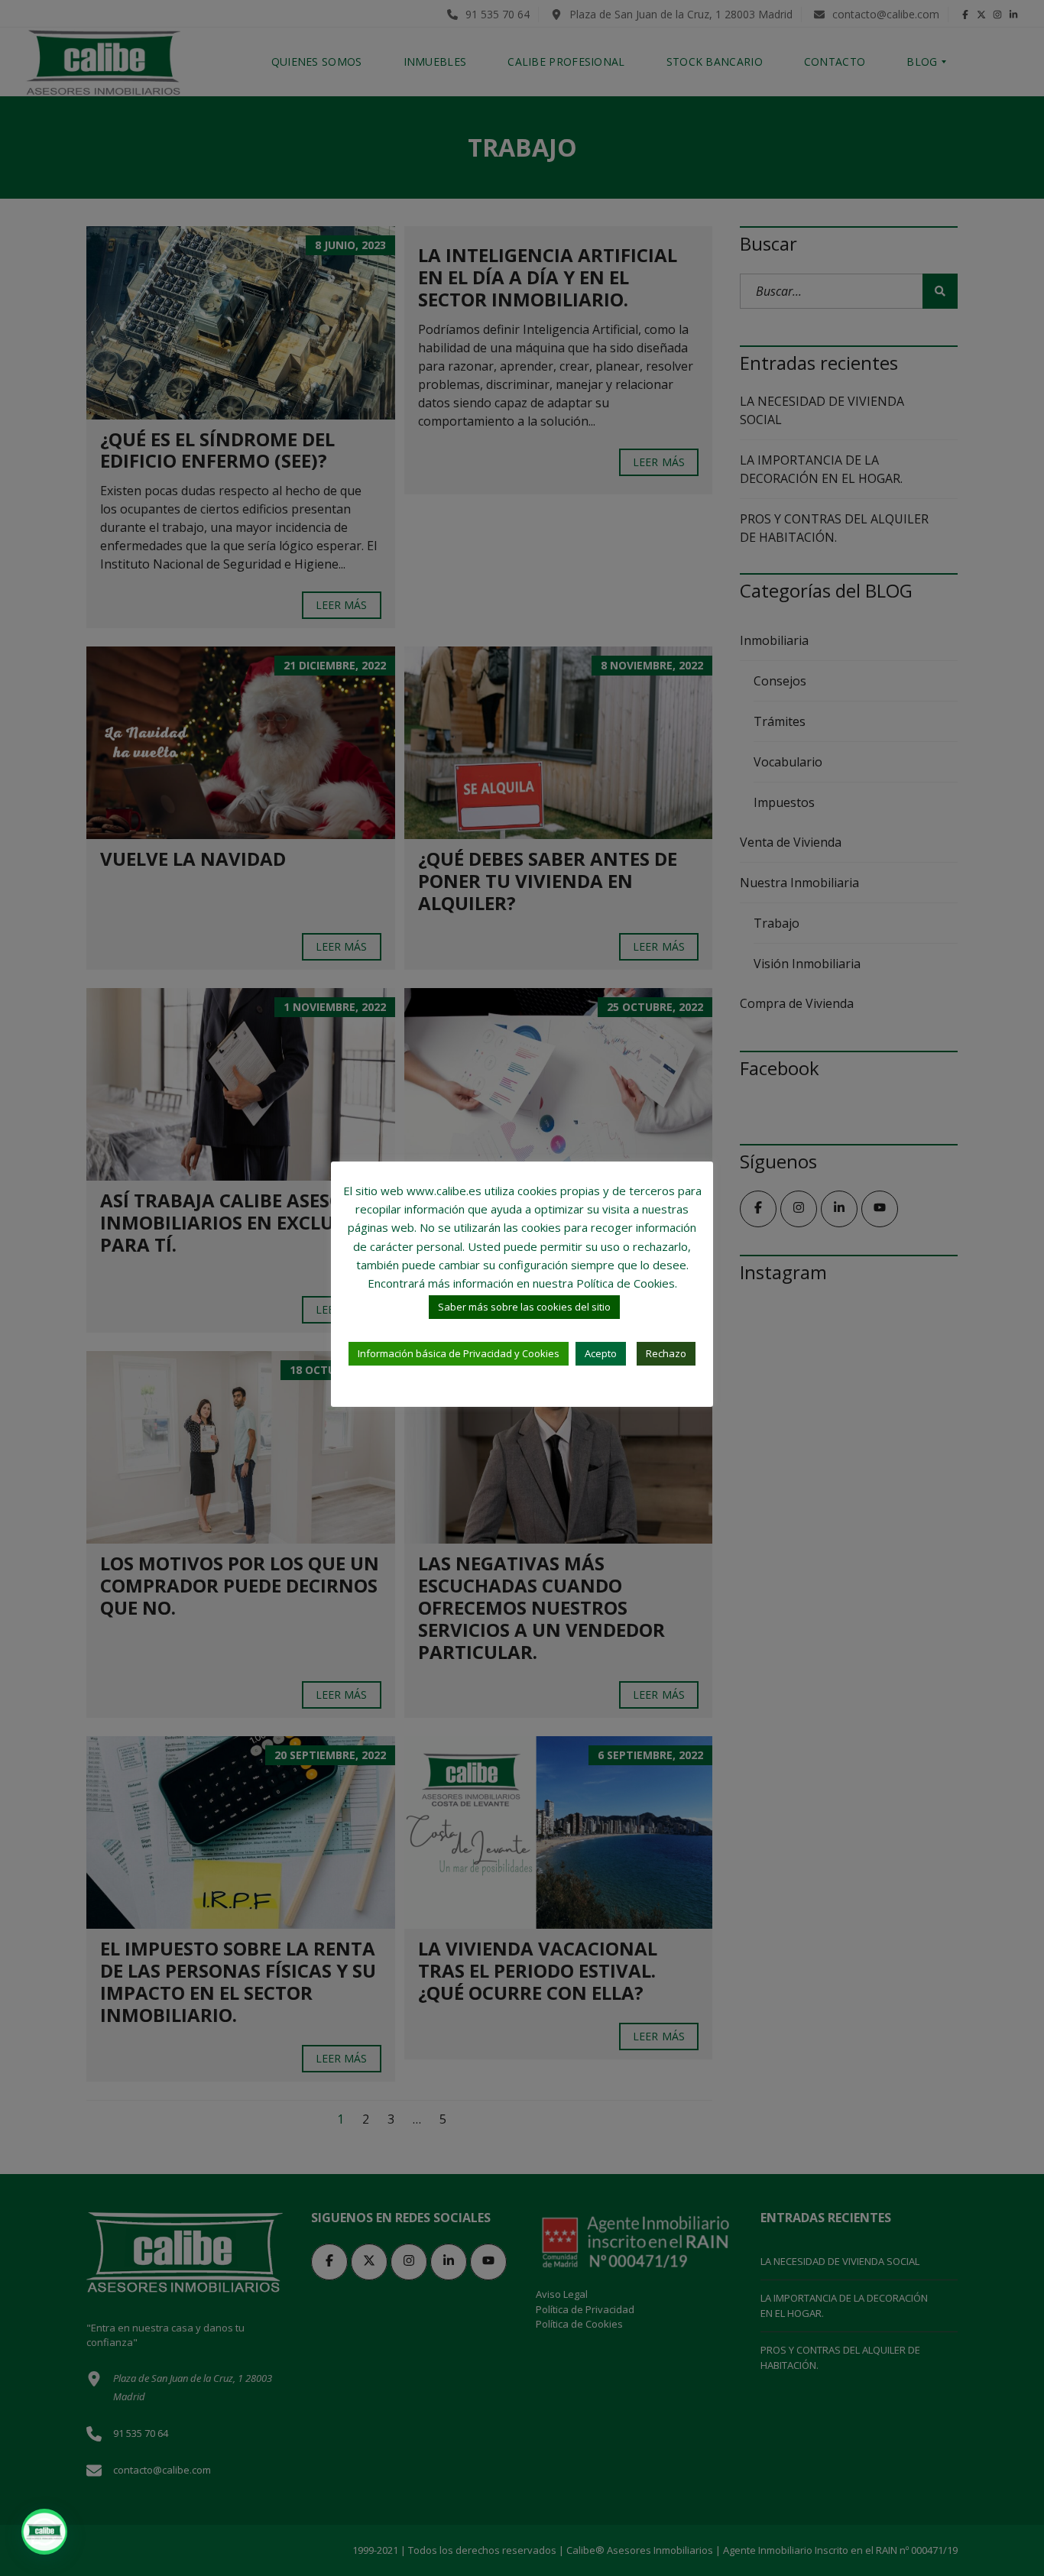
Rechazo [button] (666, 1353)
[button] (44, 2532)
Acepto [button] (601, 1353)
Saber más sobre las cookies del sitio (524, 1307)
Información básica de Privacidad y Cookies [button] (459, 1353)
